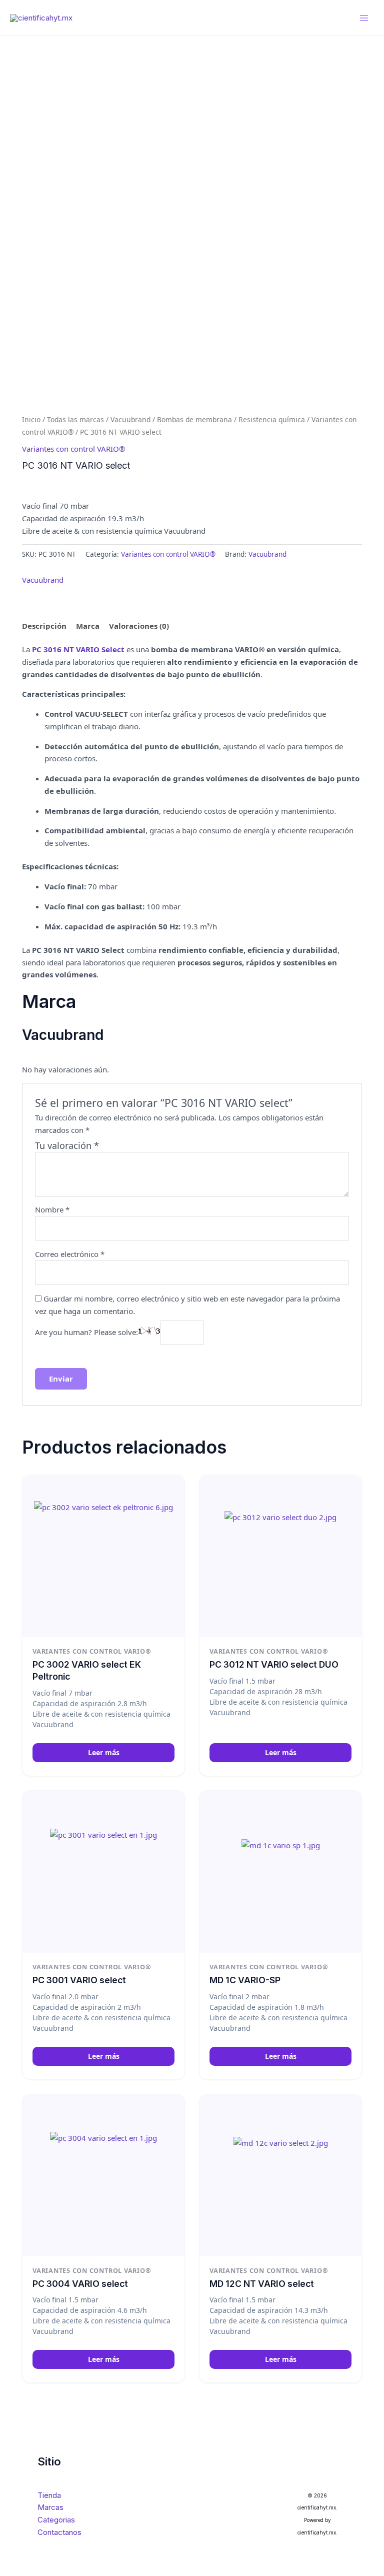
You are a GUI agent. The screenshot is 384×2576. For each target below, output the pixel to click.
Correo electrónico (70, 1254)
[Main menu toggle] (364, 18)
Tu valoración (67, 1145)
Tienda (49, 2495)
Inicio (31, 419)
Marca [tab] (88, 626)
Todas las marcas (75, 419)
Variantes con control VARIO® (73, 449)
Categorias (56, 2520)
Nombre (52, 1209)
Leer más (104, 1752)
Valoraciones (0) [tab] (139, 626)
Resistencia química (272, 419)
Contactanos (59, 2532)
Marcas (50, 2507)
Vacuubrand (130, 419)
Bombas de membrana (194, 419)
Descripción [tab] (44, 626)
